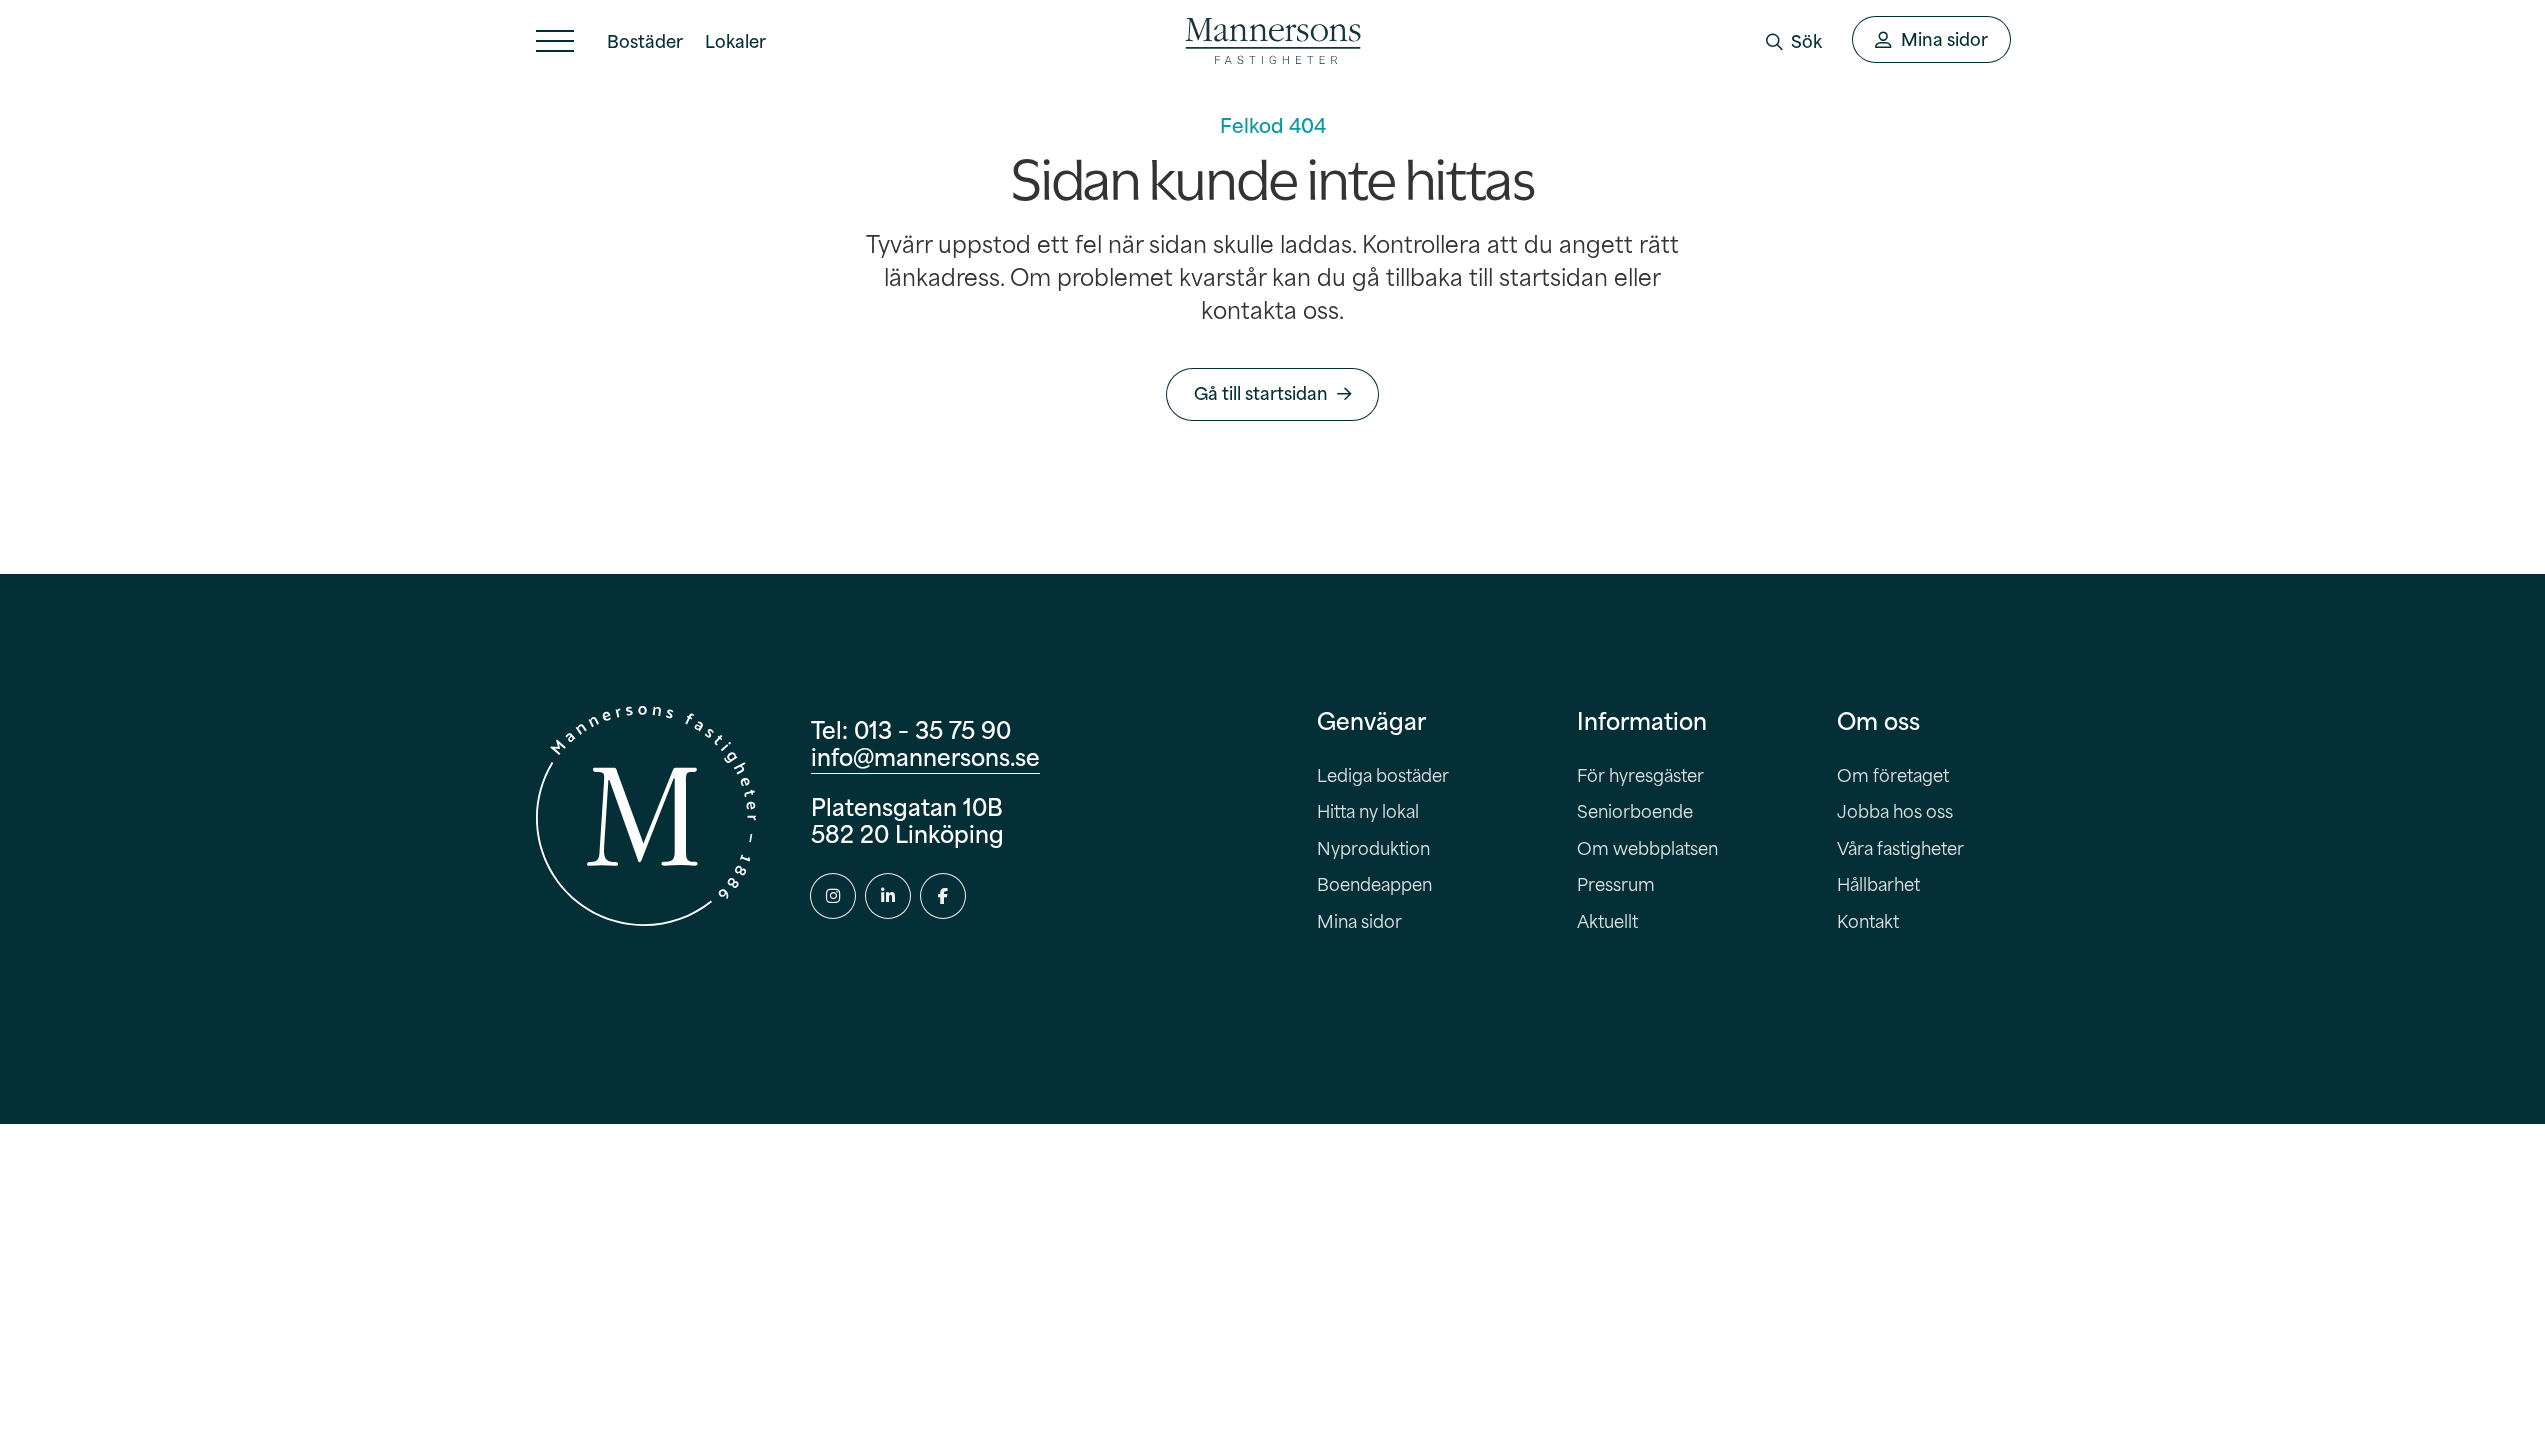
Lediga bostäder (1383, 774)
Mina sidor (1359, 920)
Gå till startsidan (1261, 392)
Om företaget (1893, 774)
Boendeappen (1374, 883)
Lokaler (735, 40)
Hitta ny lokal (1368, 810)
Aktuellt (1607, 920)
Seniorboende (1635, 810)
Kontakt (1868, 920)
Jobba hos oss (1895, 810)
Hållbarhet (1878, 883)
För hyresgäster (1640, 774)
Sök (1806, 40)
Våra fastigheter (1900, 847)
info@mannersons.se (925, 755)
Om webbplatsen (1647, 847)
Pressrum (1616, 883)
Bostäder (645, 40)
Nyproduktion (1373, 847)
